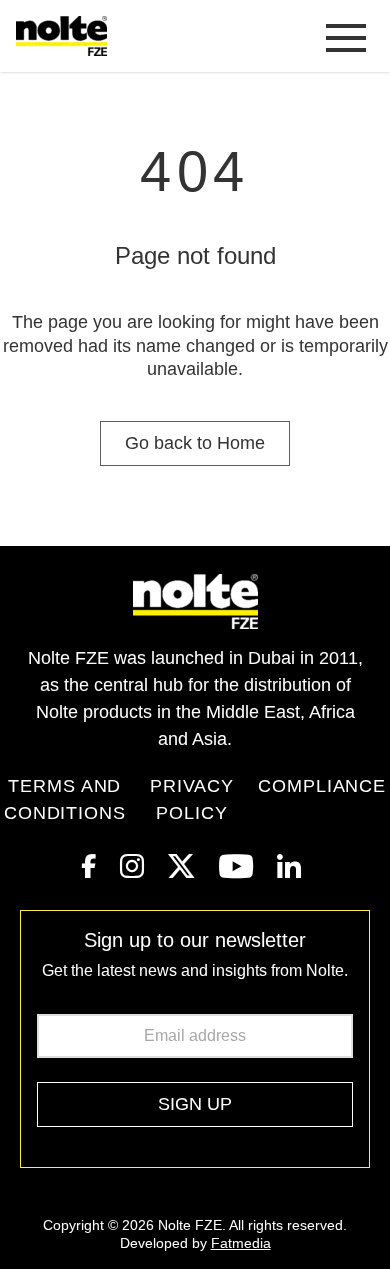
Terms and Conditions (65, 799)
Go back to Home (195, 443)
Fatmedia (241, 1243)
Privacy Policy (192, 799)
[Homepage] (65, 36)
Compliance (322, 786)
